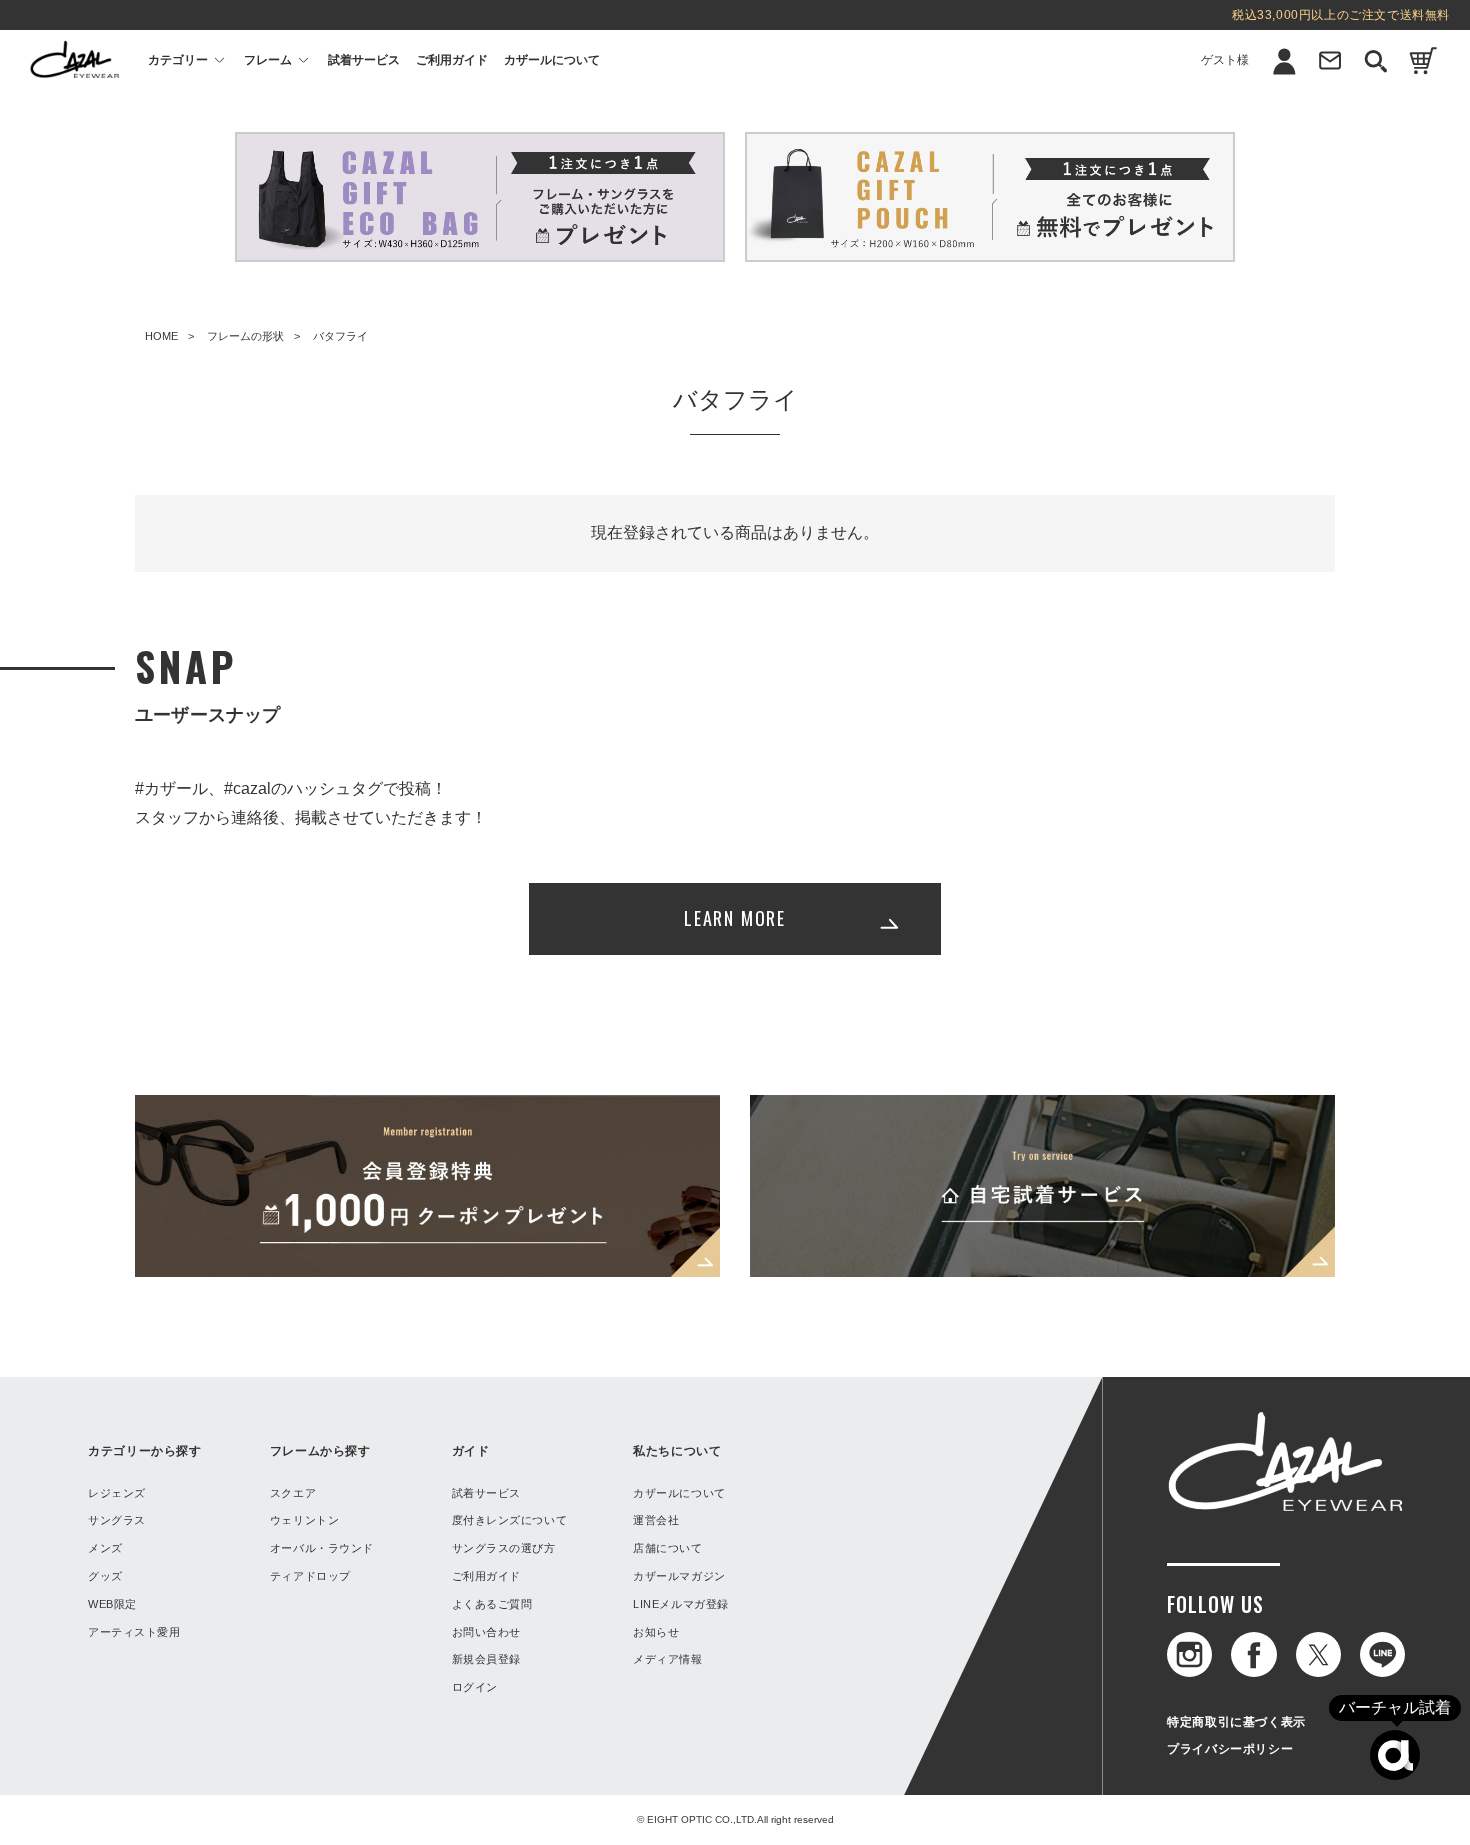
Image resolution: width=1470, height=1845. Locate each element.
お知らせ (656, 1632)
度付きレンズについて (510, 1520)
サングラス (117, 1520)
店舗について (667, 1548)
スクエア (293, 1493)
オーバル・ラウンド (322, 1548)
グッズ (105, 1576)
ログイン (1248, 144)
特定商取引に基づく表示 (1236, 1722)
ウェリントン (304, 1520)
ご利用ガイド (452, 60)
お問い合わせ (486, 1632)
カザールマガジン (679, 1576)
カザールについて (552, 60)
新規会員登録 (1248, 107)
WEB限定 (112, 1604)
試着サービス (364, 60)
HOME (161, 336)
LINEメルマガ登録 (681, 1604)
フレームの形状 (245, 336)
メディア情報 (667, 1659)
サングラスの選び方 (504, 1548)
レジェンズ (117, 1493)
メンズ (105, 1548)
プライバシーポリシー (1230, 1749)
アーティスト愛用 (134, 1632)
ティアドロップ (310, 1576)
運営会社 (656, 1520)
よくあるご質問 (492, 1604)
